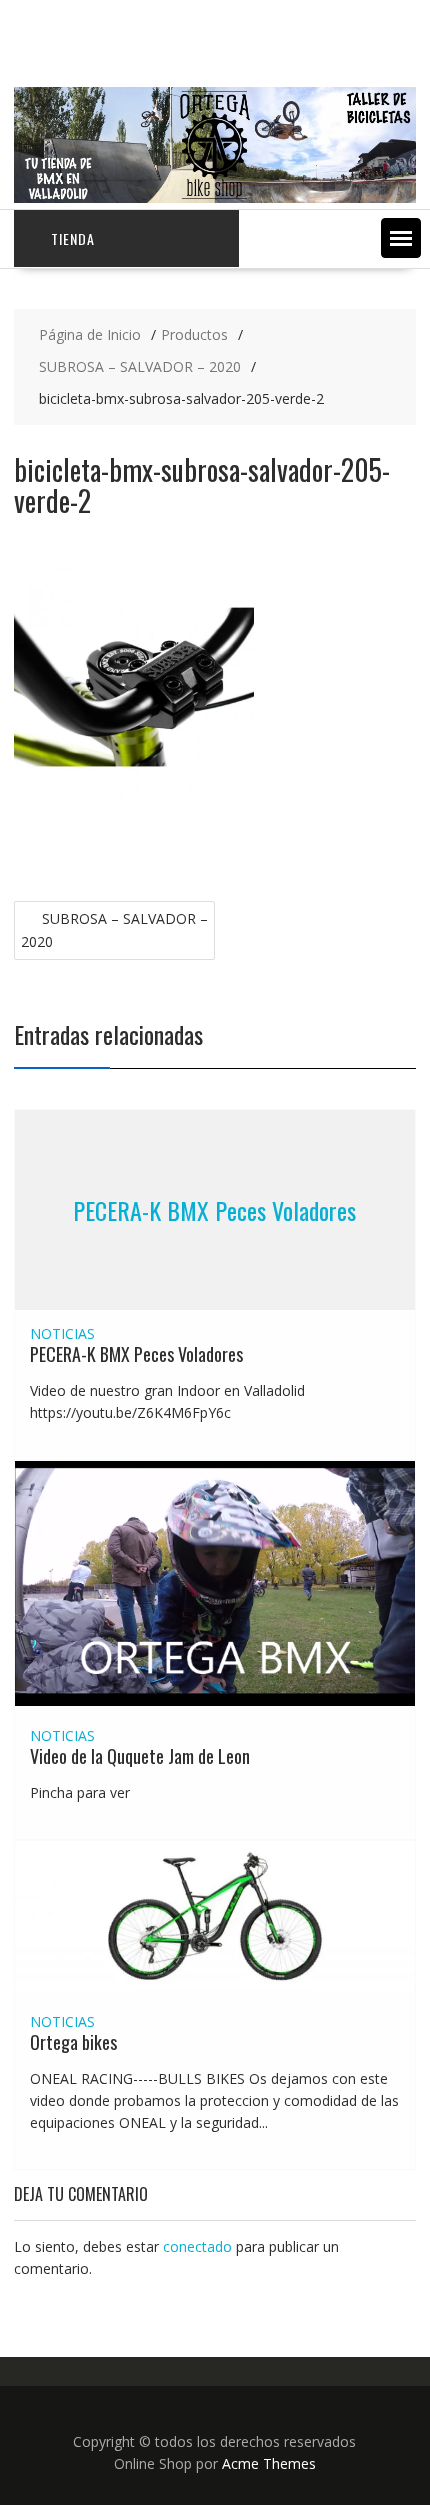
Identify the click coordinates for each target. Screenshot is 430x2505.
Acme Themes (269, 2463)
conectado (197, 2246)
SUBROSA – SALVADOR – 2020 (114, 930)
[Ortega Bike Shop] (215, 197)
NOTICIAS (62, 1333)
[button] (401, 238)
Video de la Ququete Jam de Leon (140, 1756)
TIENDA (73, 238)
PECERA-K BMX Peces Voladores (214, 1210)
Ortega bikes (73, 2042)
